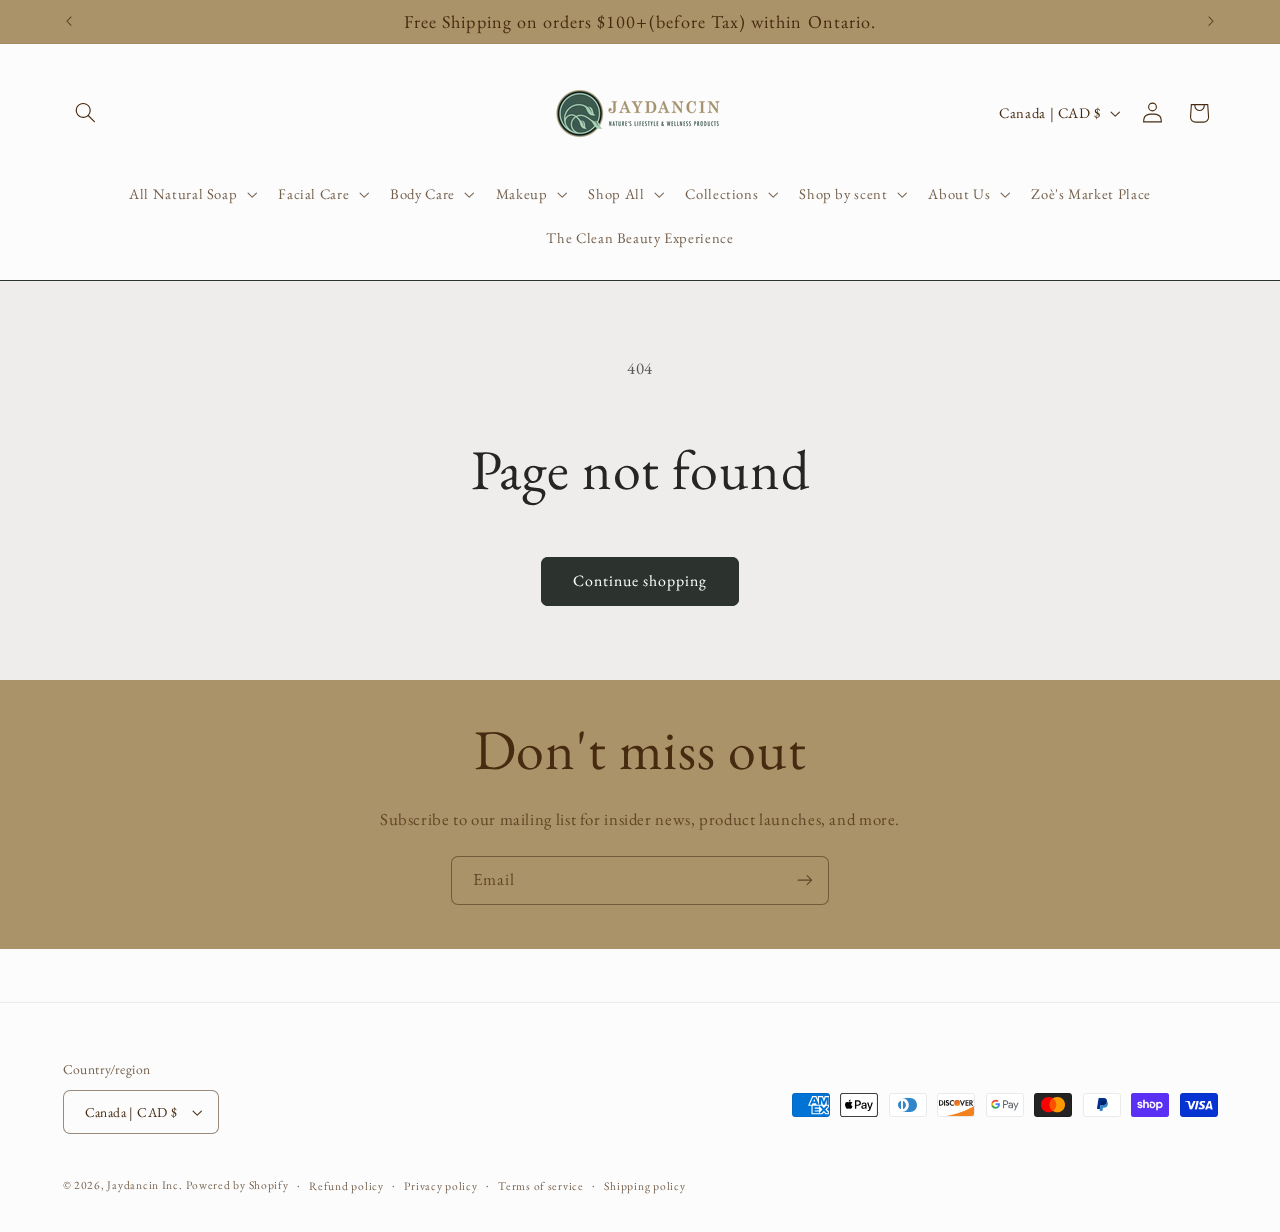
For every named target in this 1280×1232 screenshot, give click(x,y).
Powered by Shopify (237, 1184)
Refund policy (346, 1185)
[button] (86, 113)
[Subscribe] (805, 880)
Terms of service (541, 1185)
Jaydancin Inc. (144, 1184)
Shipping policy (644, 1185)
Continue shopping (640, 580)
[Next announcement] (1211, 22)
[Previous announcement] (69, 22)
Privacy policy (440, 1185)
